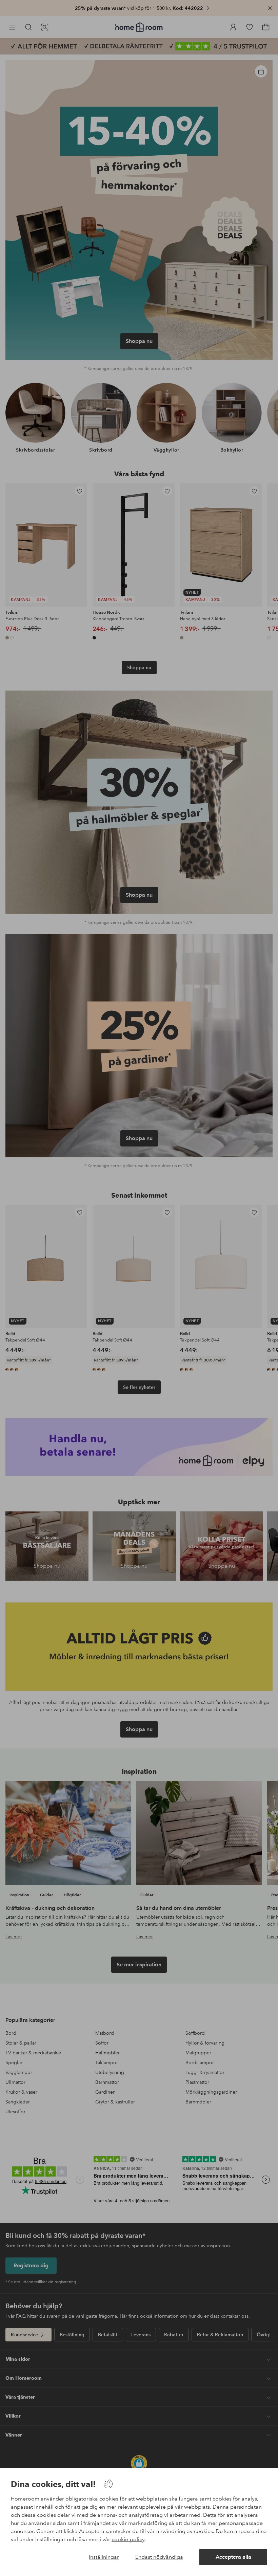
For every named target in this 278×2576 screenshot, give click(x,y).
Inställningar (104, 2557)
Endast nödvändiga (159, 2557)
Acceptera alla (233, 2557)
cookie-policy (128, 2539)
